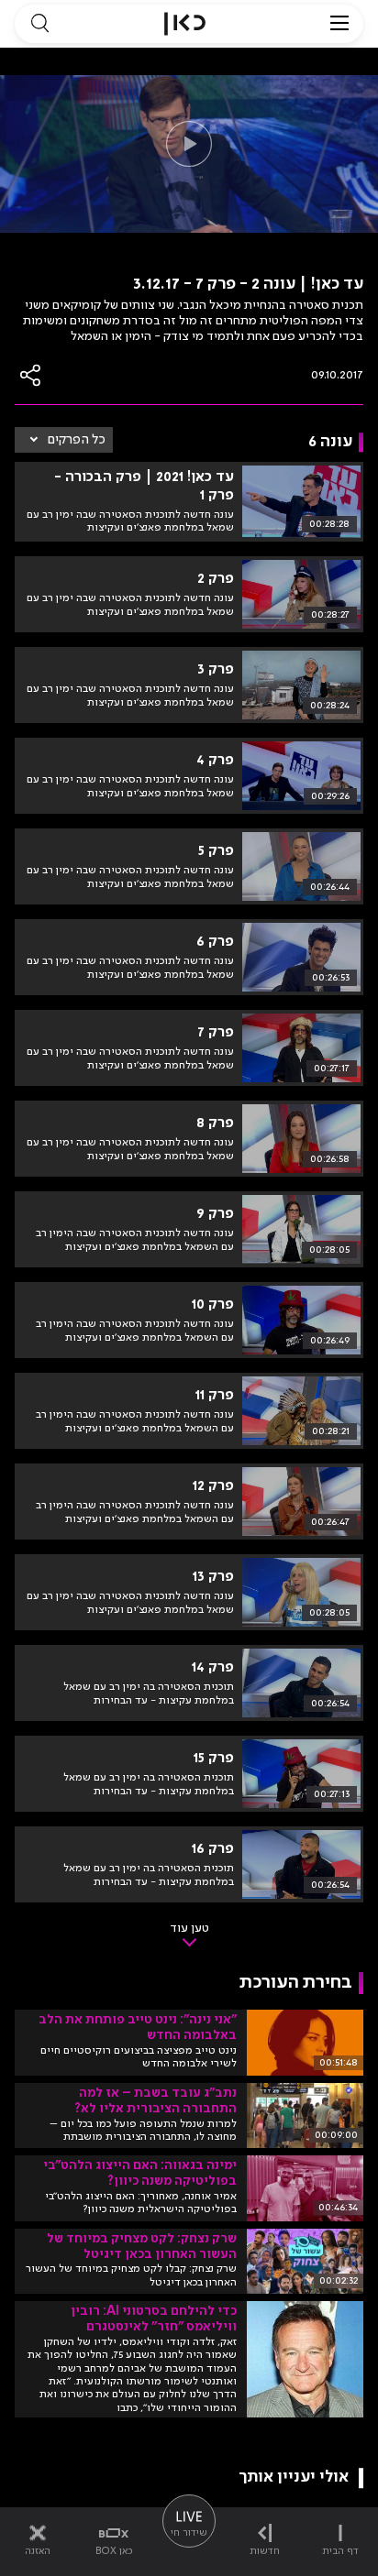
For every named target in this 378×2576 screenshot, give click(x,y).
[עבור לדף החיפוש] (39, 24)
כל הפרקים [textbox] (77, 440)
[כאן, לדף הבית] (185, 24)
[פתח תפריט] (339, 24)
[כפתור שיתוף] (31, 375)
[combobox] (64, 440)
